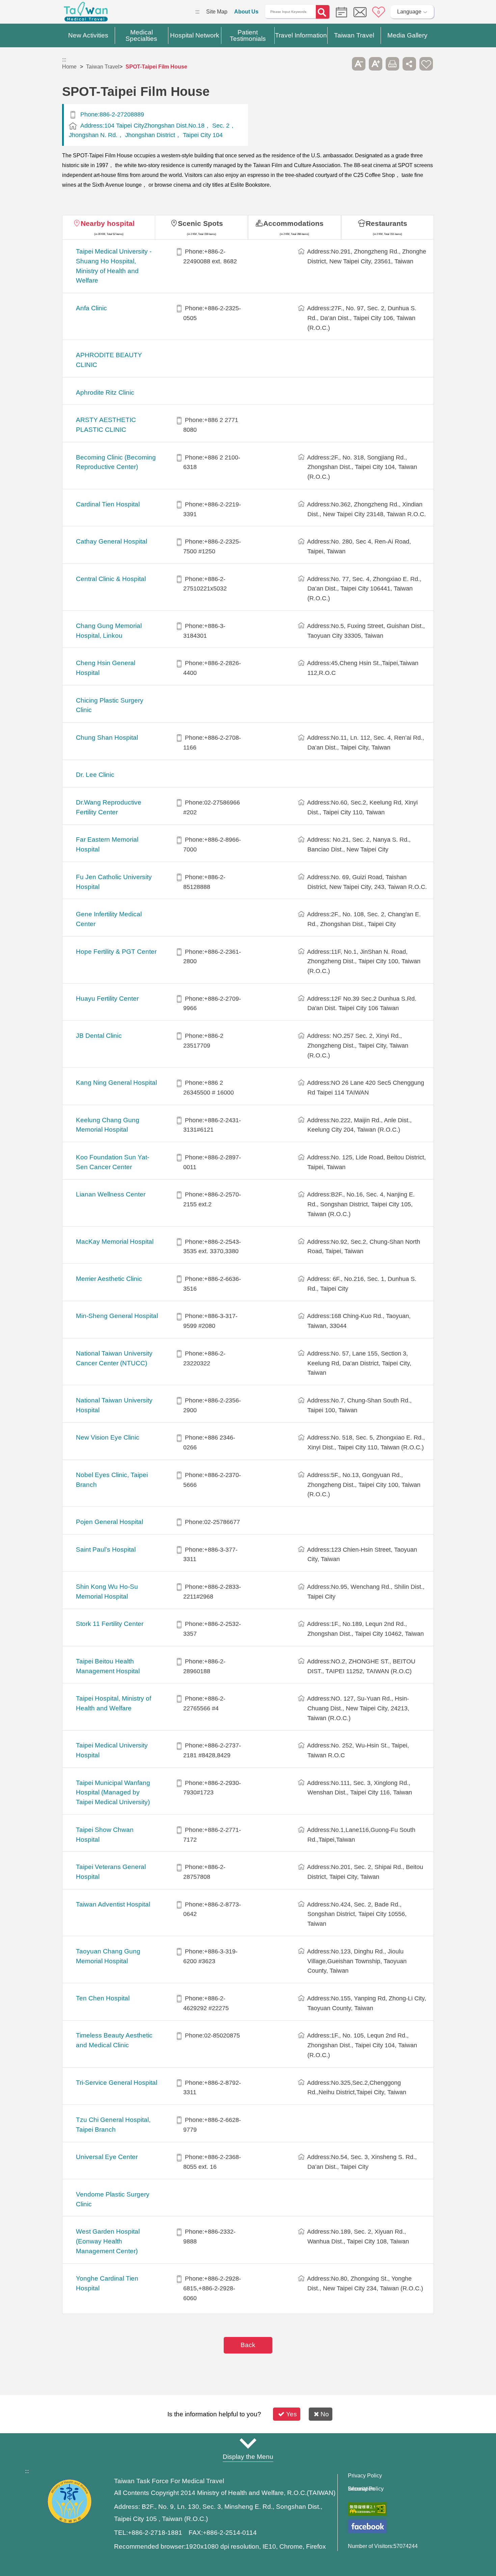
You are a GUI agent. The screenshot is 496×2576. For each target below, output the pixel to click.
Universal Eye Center (107, 2157)
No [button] (325, 2414)
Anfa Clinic (91, 308)
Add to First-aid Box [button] (426, 64)
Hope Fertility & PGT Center (116, 952)
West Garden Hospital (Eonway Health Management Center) (108, 2241)
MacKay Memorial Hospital (115, 1242)
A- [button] (359, 64)
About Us (246, 12)
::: (197, 12)
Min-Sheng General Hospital (117, 1316)
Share (409, 64)
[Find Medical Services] (340, 12)
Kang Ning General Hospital (116, 1083)
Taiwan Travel (103, 67)
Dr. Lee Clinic (95, 775)
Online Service (360, 12)
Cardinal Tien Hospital (108, 504)
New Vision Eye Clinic (108, 1437)
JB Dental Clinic (99, 1036)
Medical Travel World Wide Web (86, 14)
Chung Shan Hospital (107, 738)
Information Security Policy (366, 2489)
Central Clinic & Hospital (111, 579)
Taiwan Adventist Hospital (113, 1904)
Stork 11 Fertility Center (110, 1624)
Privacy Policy (365, 2476)
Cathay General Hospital (112, 541)
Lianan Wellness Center (111, 1194)
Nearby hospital (108, 223)
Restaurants (387, 223)
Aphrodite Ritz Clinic (105, 392)
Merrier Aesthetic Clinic (109, 1279)
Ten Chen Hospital (103, 1998)
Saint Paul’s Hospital (106, 1549)
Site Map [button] (248, 2444)
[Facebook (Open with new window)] (367, 2526)
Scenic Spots (200, 223)
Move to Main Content (26, 12)
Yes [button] (292, 2414)
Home (69, 67)
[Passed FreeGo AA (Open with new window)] (367, 2509)
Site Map (217, 12)
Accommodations (293, 223)
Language (409, 12)
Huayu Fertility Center (107, 998)
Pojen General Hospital (109, 1522)
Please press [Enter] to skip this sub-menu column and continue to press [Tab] (342, 64)
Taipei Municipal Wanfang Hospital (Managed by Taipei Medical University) (113, 1793)
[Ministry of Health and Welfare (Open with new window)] (70, 2522)
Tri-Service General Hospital (117, 2083)
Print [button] (392, 64)
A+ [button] (376, 64)
